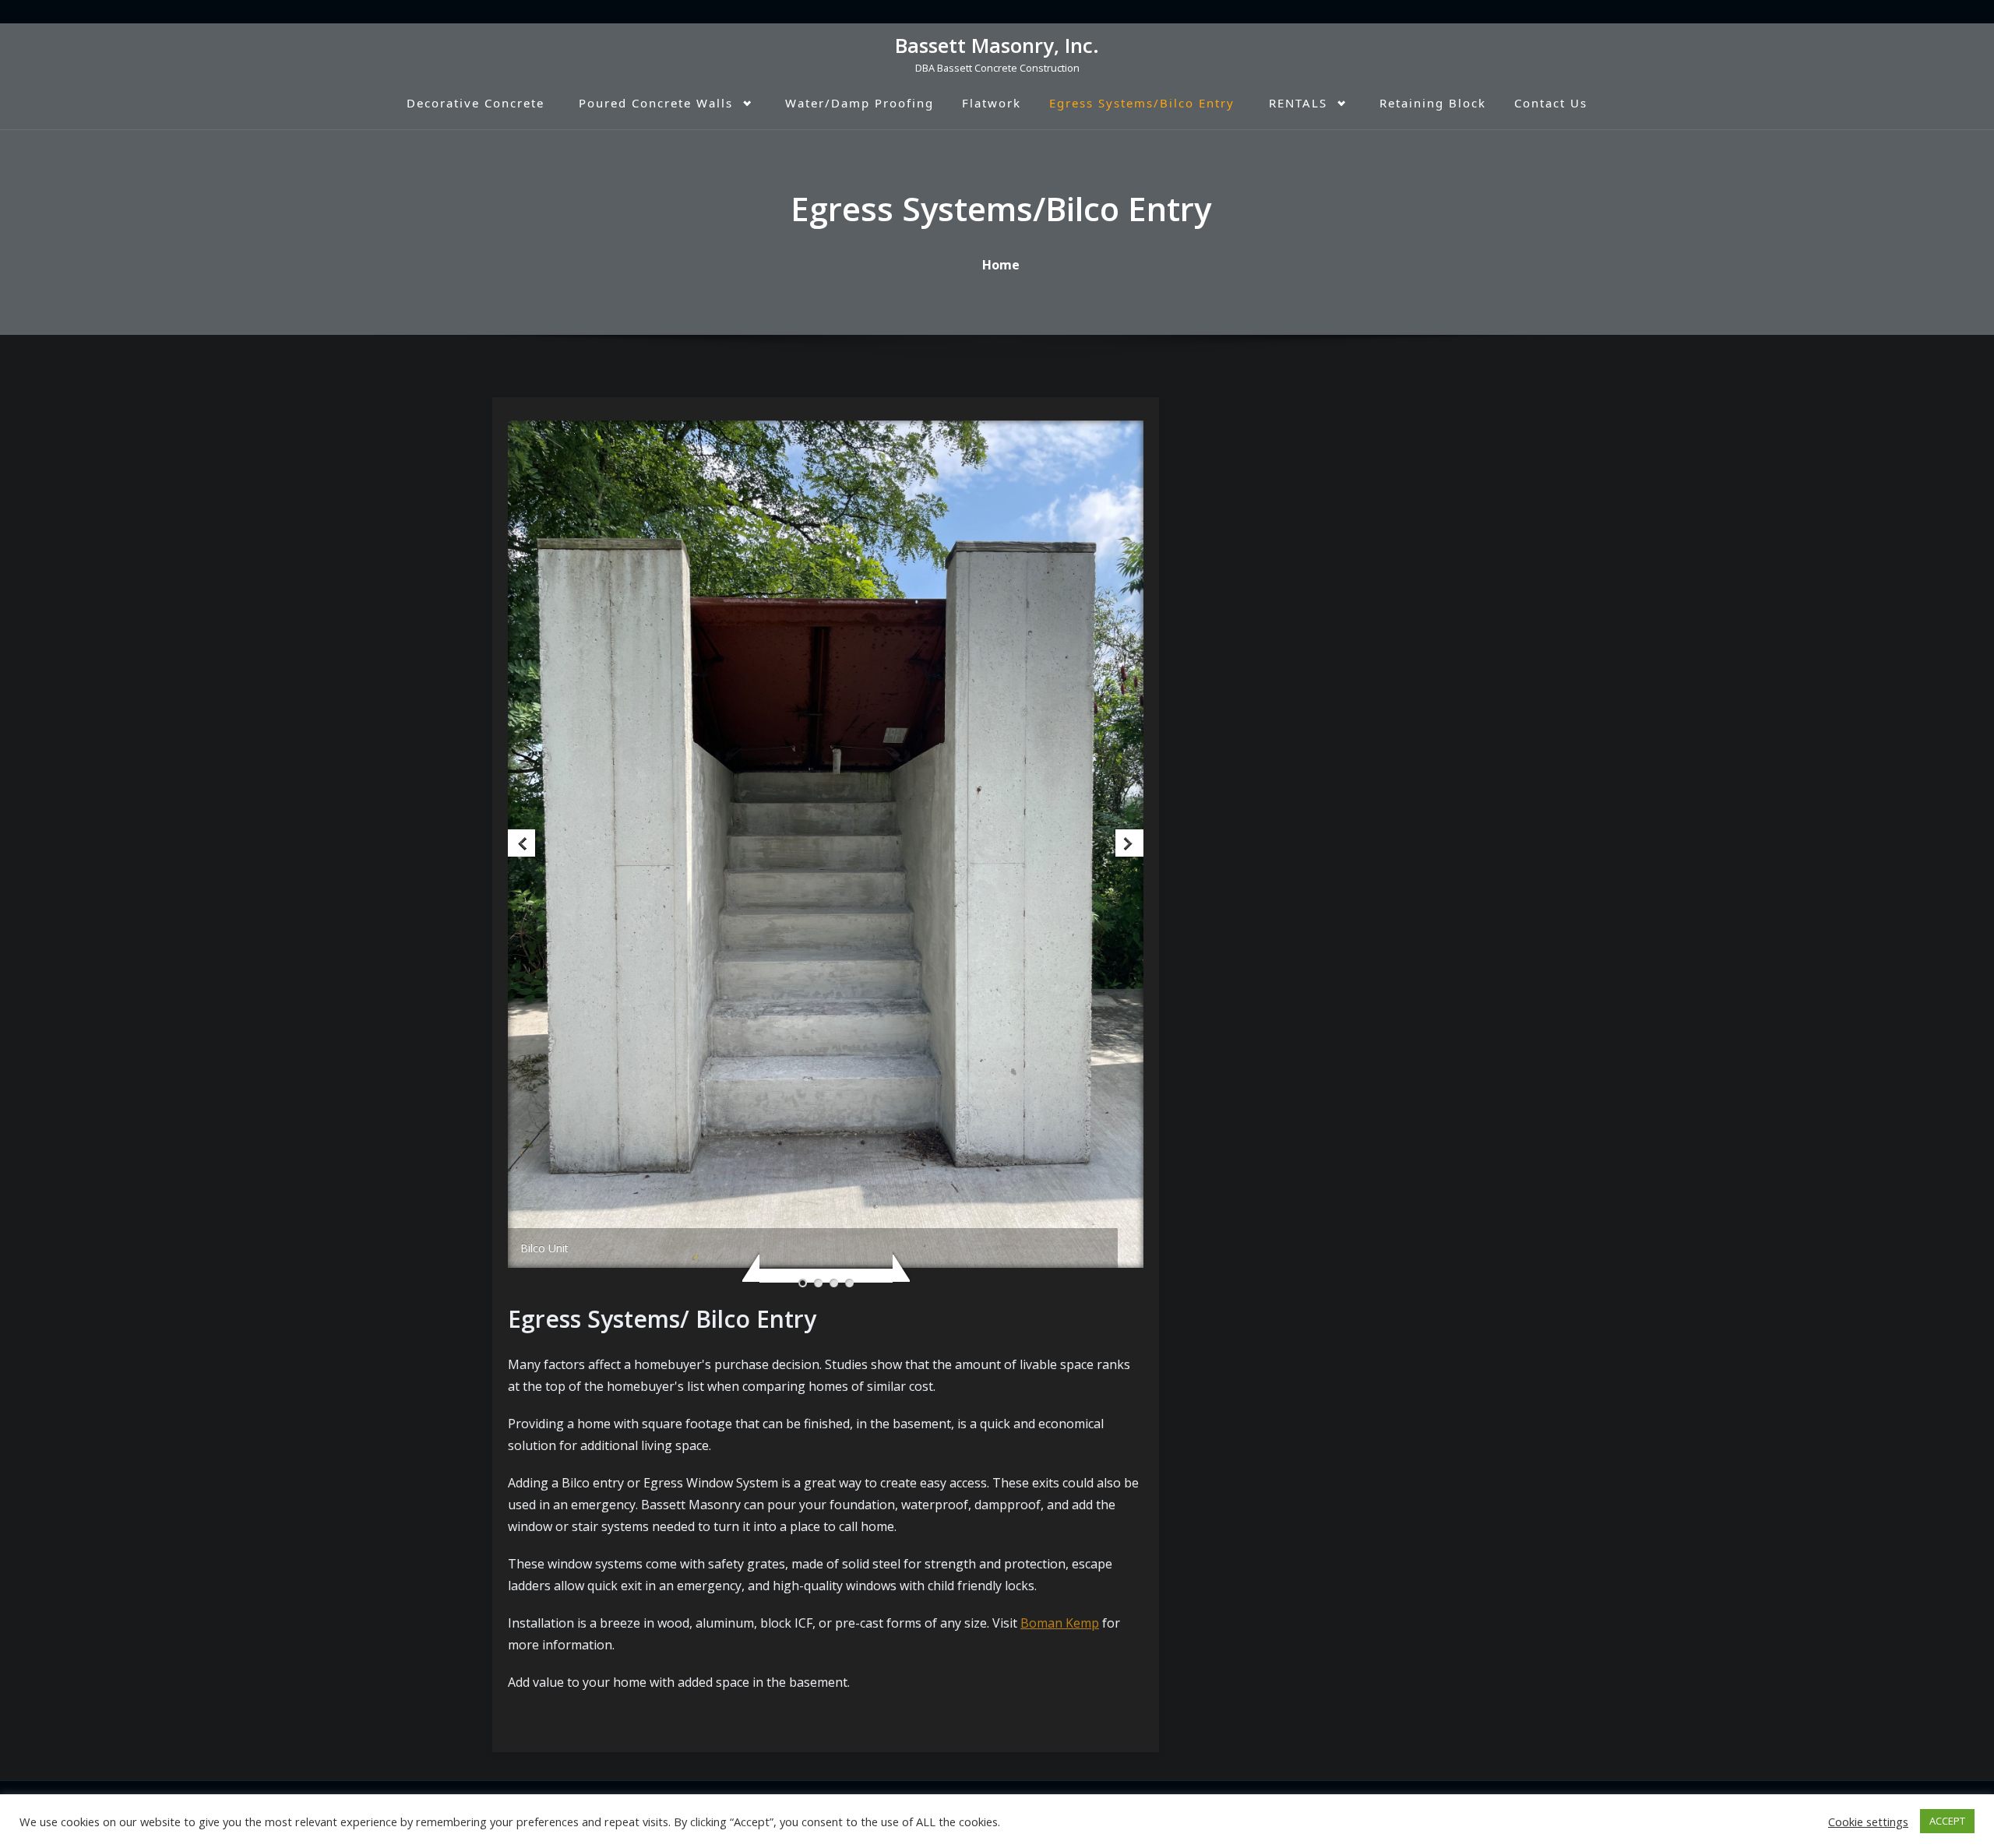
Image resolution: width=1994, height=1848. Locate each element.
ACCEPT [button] (1947, 1821)
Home (1001, 265)
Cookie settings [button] (1868, 1822)
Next (1128, 845)
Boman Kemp (1060, 1623)
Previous (523, 845)
